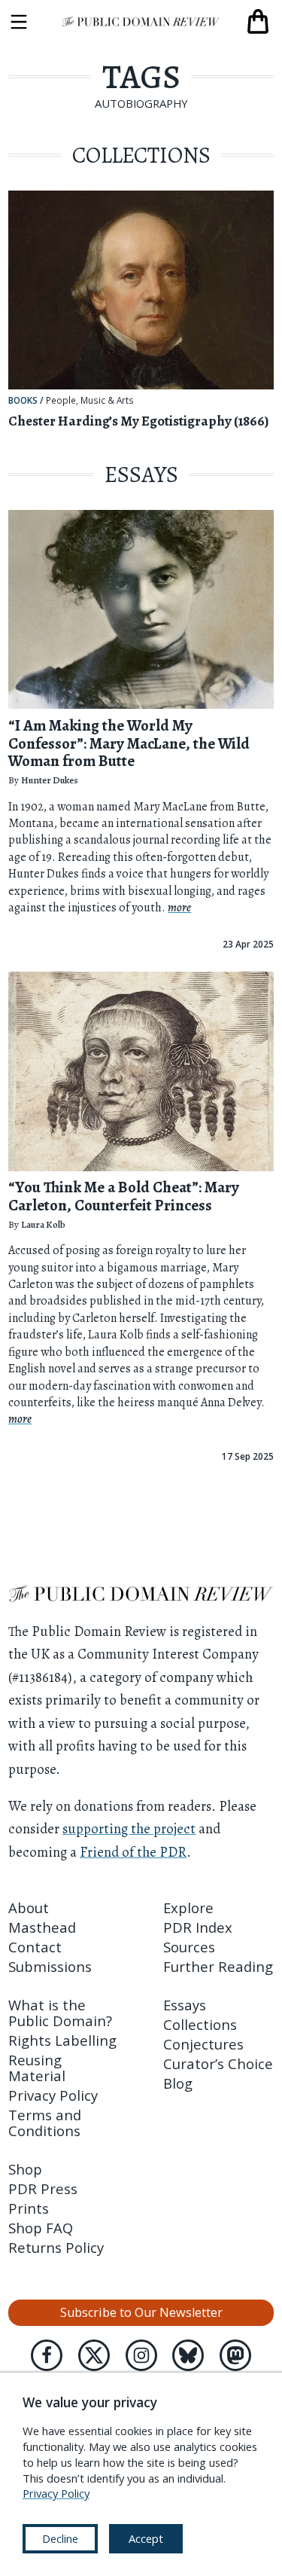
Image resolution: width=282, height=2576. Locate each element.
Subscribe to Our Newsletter (141, 2312)
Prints (29, 2208)
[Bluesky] (188, 2355)
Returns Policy (56, 2247)
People (61, 401)
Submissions (50, 1966)
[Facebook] (47, 2355)
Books (23, 400)
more (179, 908)
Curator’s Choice (218, 2063)
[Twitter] (94, 2355)
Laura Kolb (43, 1224)
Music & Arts (107, 401)
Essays (185, 2005)
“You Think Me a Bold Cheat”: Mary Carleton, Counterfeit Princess (124, 1196)
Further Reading (218, 1966)
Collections (200, 2024)
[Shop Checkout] (258, 22)
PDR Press (43, 2188)
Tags (141, 77)
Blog (178, 2083)
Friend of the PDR (133, 1852)
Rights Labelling (62, 2040)
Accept (146, 2538)
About (29, 1908)
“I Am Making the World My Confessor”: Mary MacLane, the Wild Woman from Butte (129, 743)
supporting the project (129, 1828)
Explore (188, 1908)
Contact (35, 1947)
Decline (60, 2538)
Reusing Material (37, 2068)
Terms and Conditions (45, 2123)
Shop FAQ (41, 2228)
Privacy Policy (53, 2095)
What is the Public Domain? (60, 2013)
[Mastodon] (235, 2355)
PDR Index (198, 1927)
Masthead (42, 1927)
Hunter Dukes (50, 780)
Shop (25, 2169)
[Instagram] (141, 2355)
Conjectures (203, 2044)
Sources (189, 1947)
